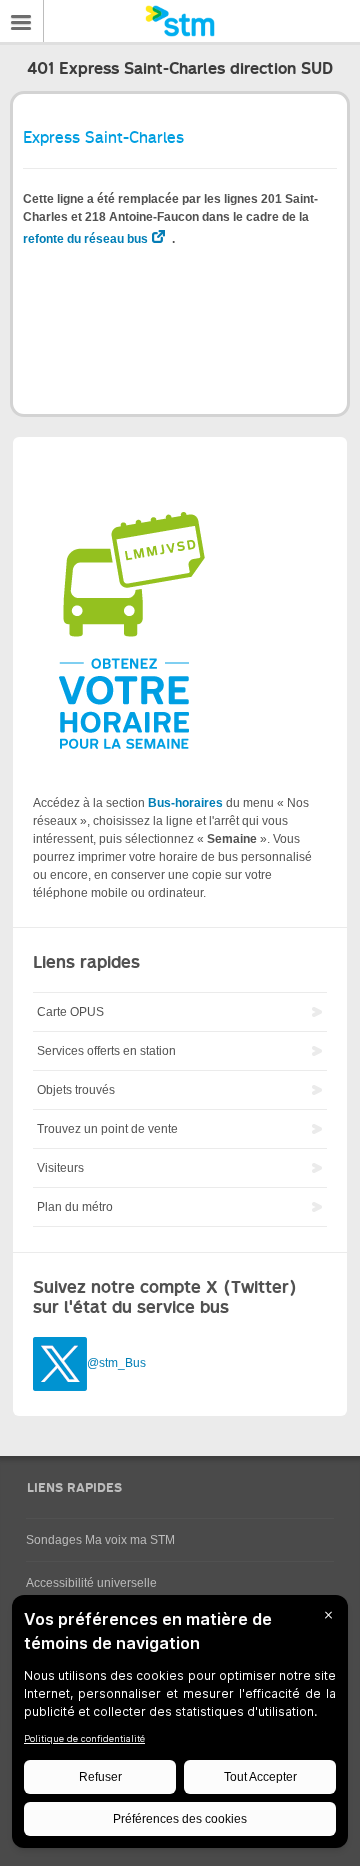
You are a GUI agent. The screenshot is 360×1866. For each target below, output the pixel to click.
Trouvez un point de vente (107, 1129)
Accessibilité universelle (91, 1583)
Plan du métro (75, 1207)
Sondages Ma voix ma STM (100, 1540)
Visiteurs (60, 1168)
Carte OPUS (70, 1012)
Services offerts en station (106, 1051)
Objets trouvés (76, 1090)
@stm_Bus (116, 1363)
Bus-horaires (185, 803)
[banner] (180, 21)
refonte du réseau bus (85, 239)
